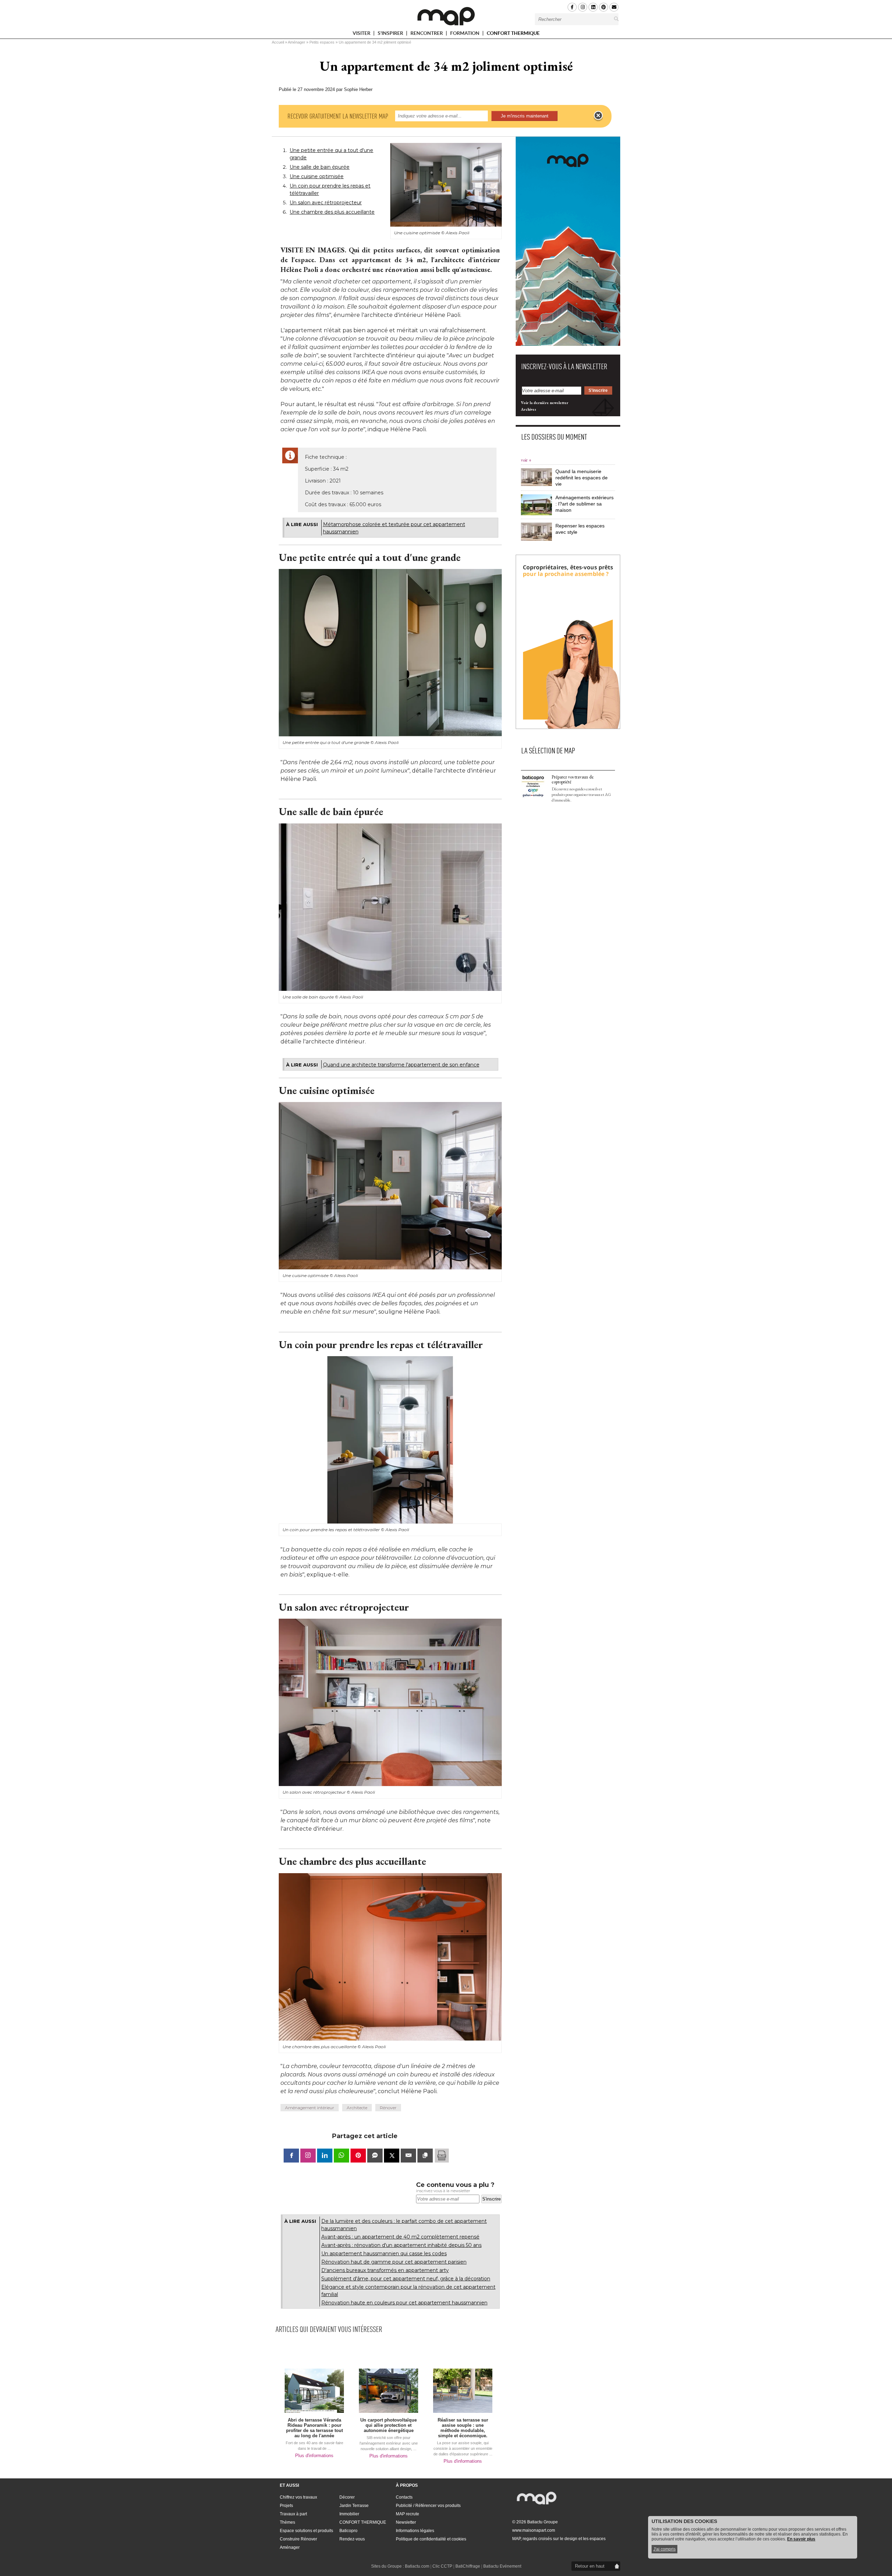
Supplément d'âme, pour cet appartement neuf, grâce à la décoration (406, 2279)
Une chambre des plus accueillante (332, 212)
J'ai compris (664, 2549)
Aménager (297, 42)
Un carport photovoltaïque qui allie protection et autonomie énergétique (389, 2425)
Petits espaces (322, 42)
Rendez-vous (352, 2539)
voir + (526, 460)
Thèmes (287, 2522)
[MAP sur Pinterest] (603, 7)
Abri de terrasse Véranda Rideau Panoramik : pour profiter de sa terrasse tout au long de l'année (314, 2428)
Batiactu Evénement (502, 2566)
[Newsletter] (614, 7)
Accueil (278, 42)
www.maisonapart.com (534, 2530)
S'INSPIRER (391, 34)
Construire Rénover (298, 2539)
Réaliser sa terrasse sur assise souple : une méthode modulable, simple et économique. (463, 2428)
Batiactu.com (417, 2566)
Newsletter (406, 2522)
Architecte (357, 2108)
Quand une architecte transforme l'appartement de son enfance (401, 1065)
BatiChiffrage (468, 2566)
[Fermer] (598, 116)
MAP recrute (407, 2514)
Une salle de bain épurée (320, 167)
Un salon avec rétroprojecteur (326, 203)
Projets (286, 2506)
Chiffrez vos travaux (298, 2497)
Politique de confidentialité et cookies (431, 2539)
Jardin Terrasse (354, 2506)
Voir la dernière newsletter (545, 403)
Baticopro (348, 2531)
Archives (529, 409)
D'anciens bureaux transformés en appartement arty (385, 2270)
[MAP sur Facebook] (572, 7)
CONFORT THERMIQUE (513, 33)
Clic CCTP (442, 2566)
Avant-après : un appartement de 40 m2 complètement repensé (400, 2237)
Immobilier (349, 2514)
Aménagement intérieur (310, 2108)
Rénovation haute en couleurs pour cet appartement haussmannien (404, 2303)
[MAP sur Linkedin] (593, 7)
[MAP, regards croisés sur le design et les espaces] (446, 16)
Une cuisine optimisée (317, 176)
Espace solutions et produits (306, 2531)
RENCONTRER (427, 34)
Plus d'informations (314, 2456)
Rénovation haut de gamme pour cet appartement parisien (394, 2262)
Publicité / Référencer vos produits (428, 2506)
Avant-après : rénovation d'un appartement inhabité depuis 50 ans (401, 2245)
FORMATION (465, 34)
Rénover (388, 2108)
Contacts (404, 2497)
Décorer (347, 2497)
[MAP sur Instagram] (583, 7)
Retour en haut (590, 2566)
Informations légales (415, 2531)
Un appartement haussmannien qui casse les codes (384, 2254)
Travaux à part (293, 2514)
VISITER (362, 34)
